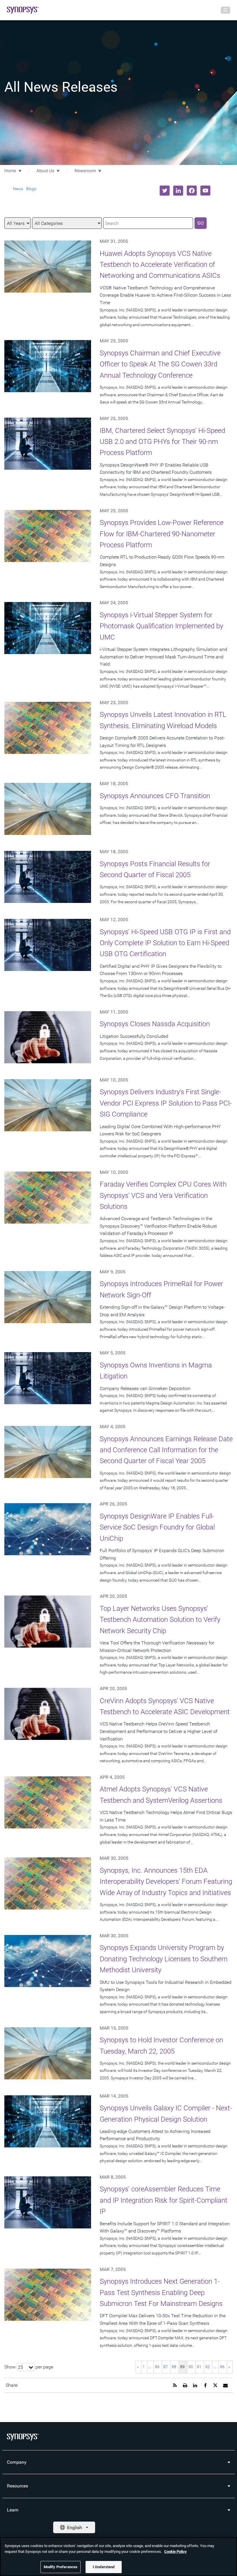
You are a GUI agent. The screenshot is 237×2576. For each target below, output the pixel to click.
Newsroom (85, 171)
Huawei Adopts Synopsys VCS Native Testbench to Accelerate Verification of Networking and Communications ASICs (160, 265)
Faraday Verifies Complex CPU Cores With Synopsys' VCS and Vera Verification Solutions (163, 1195)
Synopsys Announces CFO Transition (155, 796)
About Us (45, 171)
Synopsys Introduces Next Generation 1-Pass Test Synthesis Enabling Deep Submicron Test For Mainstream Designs (161, 2293)
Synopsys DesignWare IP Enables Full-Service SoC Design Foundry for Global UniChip (157, 1527)
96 (222, 2367)
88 (174, 2367)
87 (166, 2367)
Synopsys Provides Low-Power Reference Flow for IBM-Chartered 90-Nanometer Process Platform (162, 534)
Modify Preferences (61, 2567)
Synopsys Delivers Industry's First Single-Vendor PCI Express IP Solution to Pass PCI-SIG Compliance (166, 1103)
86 (157, 2367)
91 (199, 2367)
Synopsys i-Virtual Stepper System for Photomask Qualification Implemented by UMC (161, 626)
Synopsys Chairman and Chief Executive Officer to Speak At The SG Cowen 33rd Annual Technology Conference (160, 364)
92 (208, 2367)
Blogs (31, 189)
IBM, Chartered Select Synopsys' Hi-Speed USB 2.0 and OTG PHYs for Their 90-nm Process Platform (162, 442)
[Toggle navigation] (225, 10)
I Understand (104, 2567)
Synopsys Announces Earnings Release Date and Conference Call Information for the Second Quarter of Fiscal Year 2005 (166, 1450)
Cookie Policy (175, 2552)
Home (10, 171)
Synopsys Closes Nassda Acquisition (155, 1024)
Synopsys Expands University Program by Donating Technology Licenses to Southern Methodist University (164, 1959)
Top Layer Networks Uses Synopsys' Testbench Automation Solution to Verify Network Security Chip (160, 1620)
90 (191, 2367)
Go (201, 223)
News (18, 189)
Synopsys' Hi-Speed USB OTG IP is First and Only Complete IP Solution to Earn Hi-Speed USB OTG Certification (165, 943)
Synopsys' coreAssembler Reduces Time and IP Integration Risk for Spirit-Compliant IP (164, 2200)
